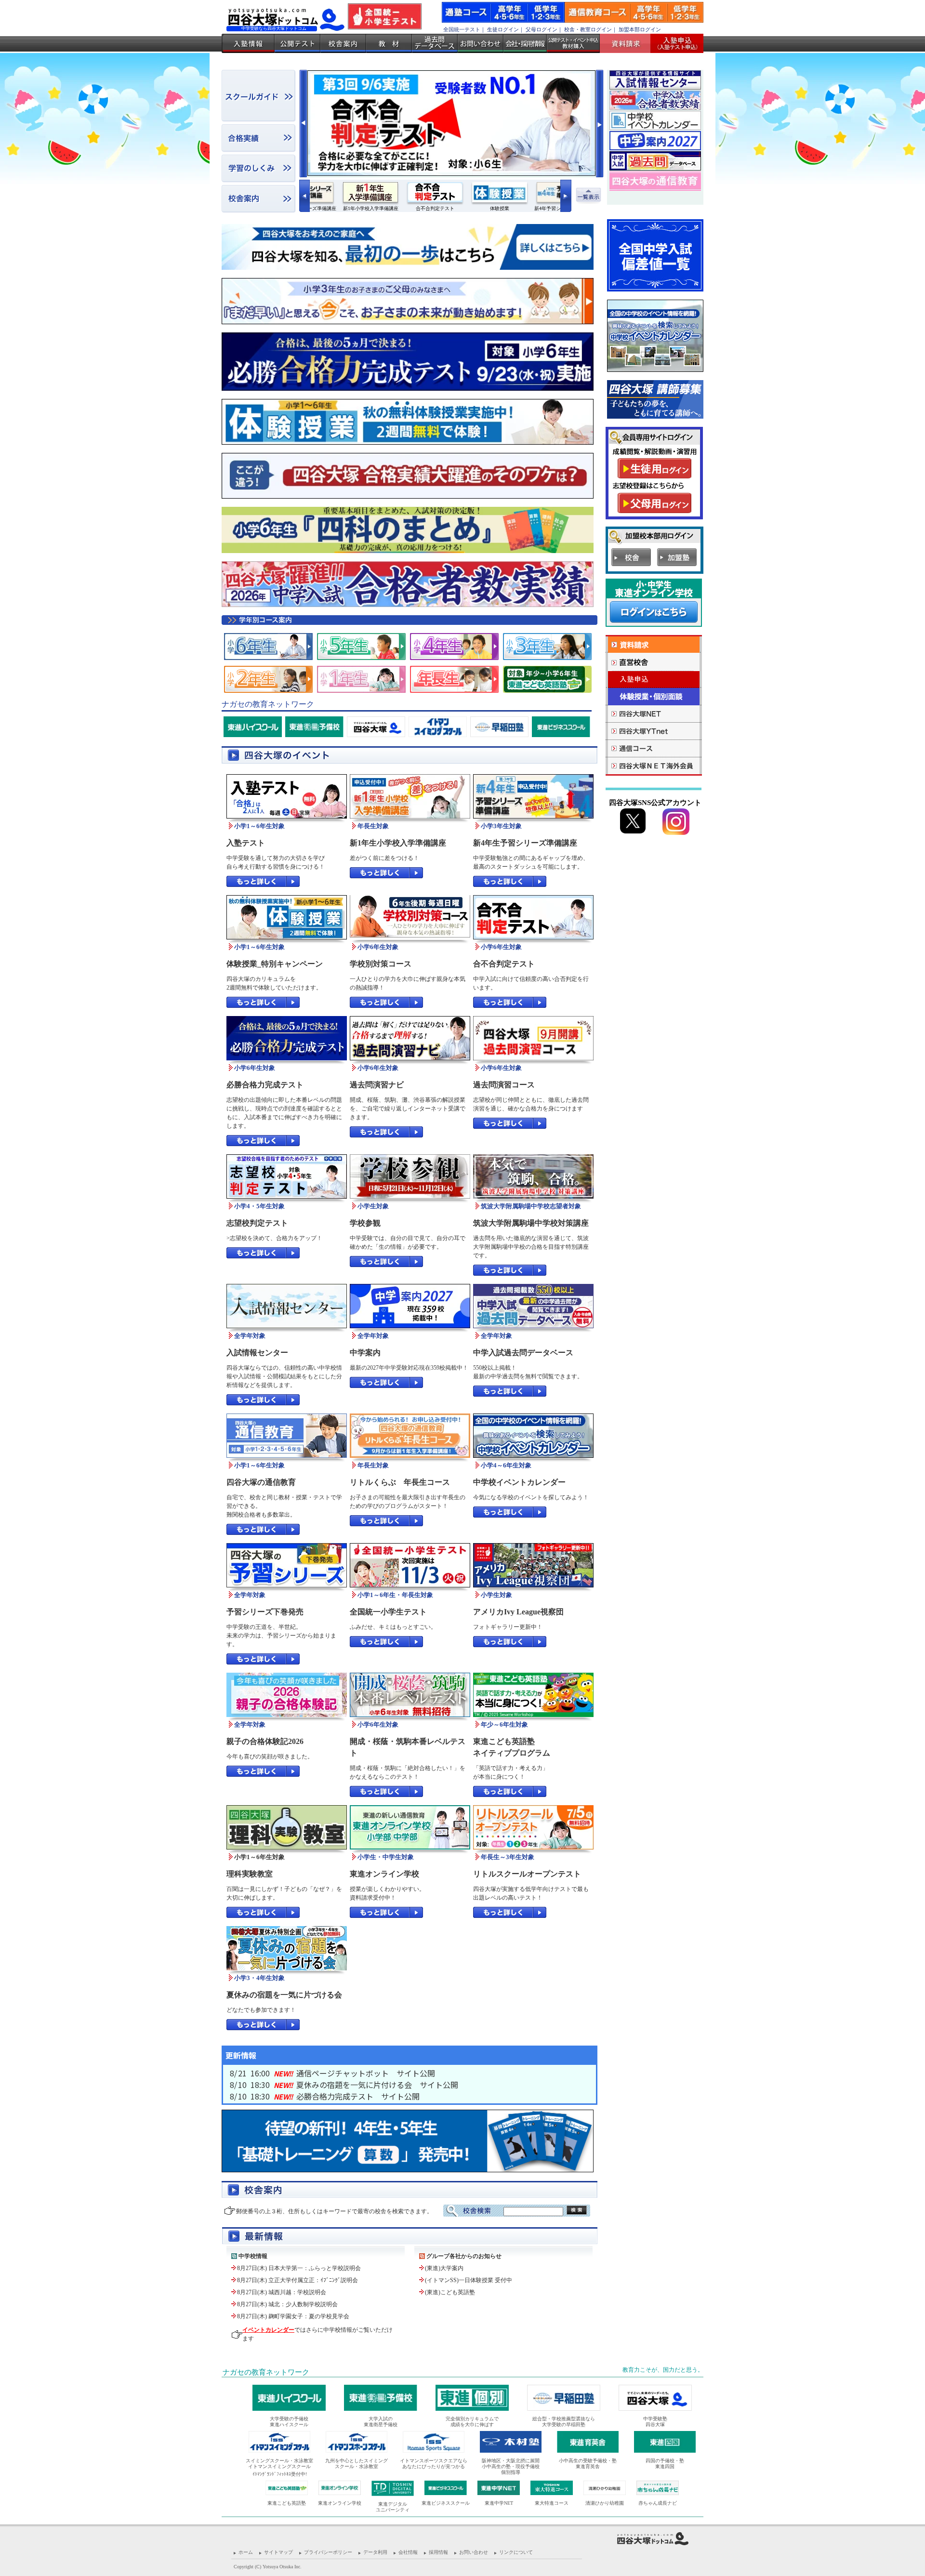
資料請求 (629, 43)
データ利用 (375, 2552)
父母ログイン (542, 29)
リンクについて (516, 2552)
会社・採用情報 (525, 43)
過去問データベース (435, 43)
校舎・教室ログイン (588, 29)
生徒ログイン (503, 29)
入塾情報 (248, 43)
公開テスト (297, 43)
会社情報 (408, 2552)
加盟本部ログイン (640, 29)
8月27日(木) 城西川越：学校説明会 (282, 2292)
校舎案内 (343, 43)
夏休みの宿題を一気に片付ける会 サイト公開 (377, 2085)
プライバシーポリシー (328, 2552)
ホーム (246, 2552)
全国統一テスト (462, 29)
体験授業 (654, 697)
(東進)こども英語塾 (450, 2292)
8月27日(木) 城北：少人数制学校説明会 (287, 2304)
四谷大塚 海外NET (654, 766)
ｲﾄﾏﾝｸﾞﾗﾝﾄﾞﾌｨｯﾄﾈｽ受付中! (280, 2474)
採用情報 (438, 2552)
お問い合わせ (481, 43)
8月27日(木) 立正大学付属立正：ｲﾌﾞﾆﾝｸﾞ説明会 (297, 2280)
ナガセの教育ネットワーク (266, 2372)
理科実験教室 (250, 1874)
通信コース (654, 749)
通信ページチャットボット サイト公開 (366, 2073)
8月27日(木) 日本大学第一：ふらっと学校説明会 (299, 2268)
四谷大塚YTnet (654, 731)
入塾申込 (654, 680)
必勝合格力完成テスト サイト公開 (358, 2096)
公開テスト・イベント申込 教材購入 (573, 43)
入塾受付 (673, 43)
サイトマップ (278, 2552)
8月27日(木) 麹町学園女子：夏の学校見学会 (293, 2316)
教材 (389, 43)
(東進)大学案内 (444, 2268)
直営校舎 (654, 662)
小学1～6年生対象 (259, 1857)
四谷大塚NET (654, 714)
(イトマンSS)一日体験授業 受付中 (469, 2280)
